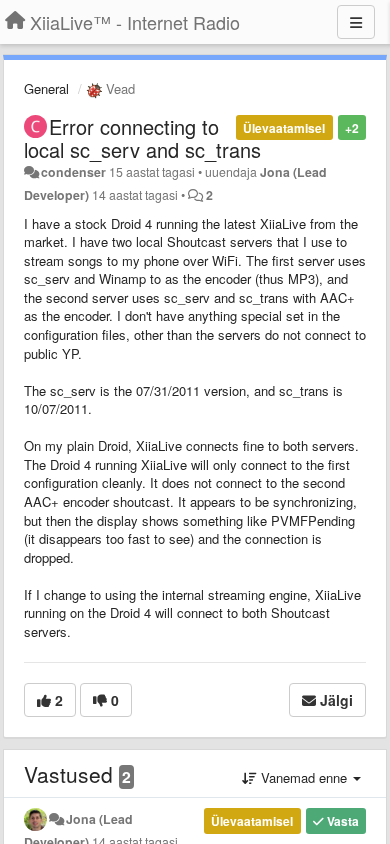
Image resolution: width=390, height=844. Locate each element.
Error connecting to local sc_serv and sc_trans (142, 138)
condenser (73, 172)
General (46, 88)
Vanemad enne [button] (304, 777)
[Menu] (356, 22)
